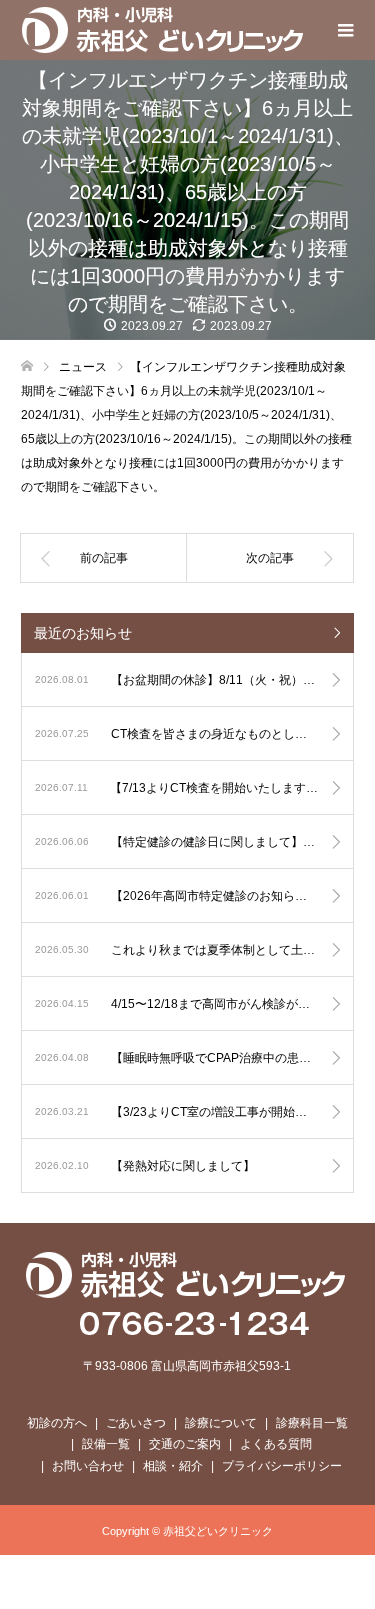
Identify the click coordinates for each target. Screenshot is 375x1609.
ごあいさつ (136, 1423)
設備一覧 (106, 1444)
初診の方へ (57, 1423)
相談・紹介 (173, 1466)
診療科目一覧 (312, 1423)
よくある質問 (276, 1444)
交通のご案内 (185, 1444)
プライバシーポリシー (282, 1466)
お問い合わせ (88, 1466)
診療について (221, 1423)
